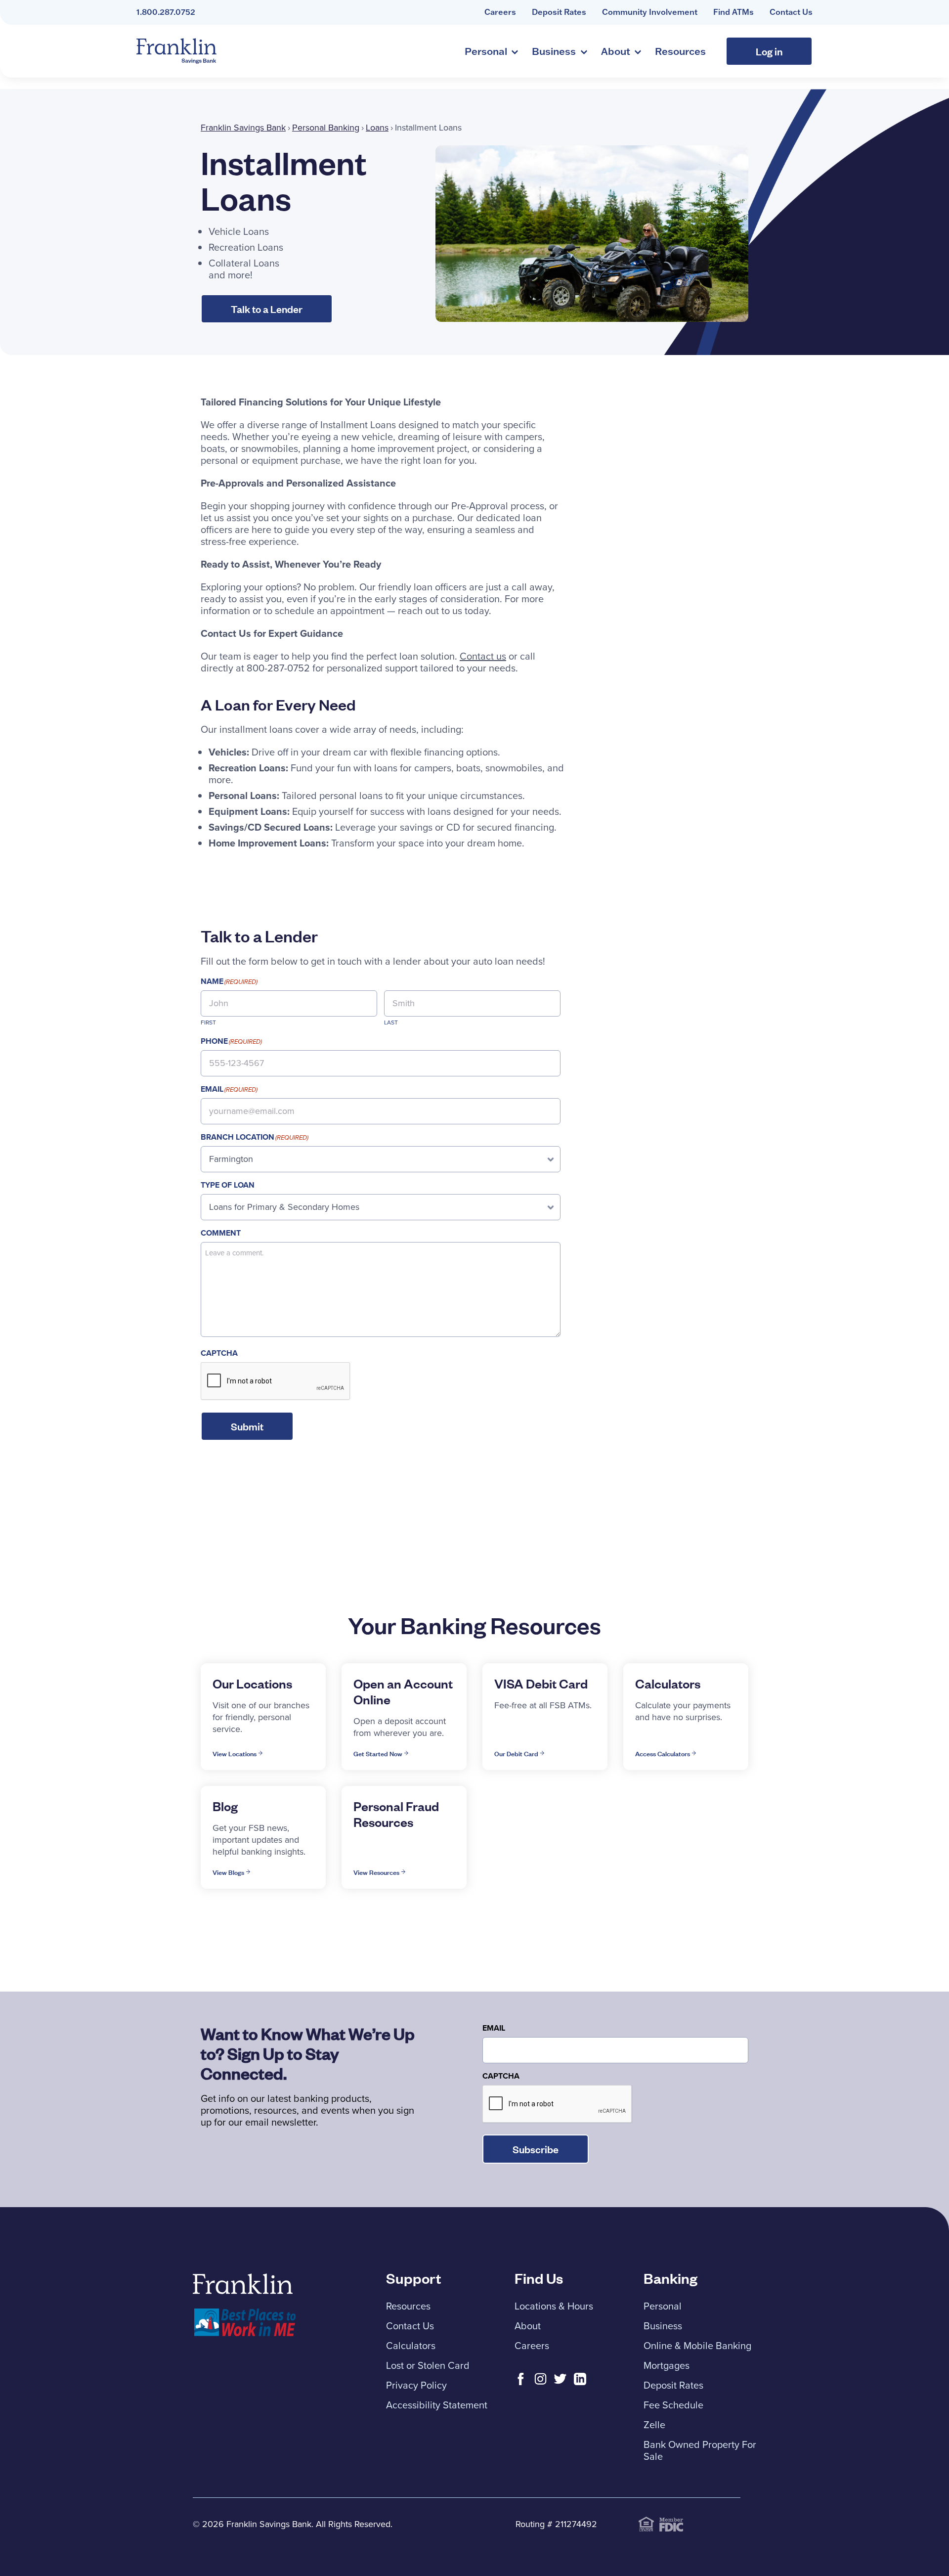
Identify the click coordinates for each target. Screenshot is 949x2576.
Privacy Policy (416, 2385)
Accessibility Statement (437, 2405)
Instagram (540, 2379)
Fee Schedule (673, 2405)
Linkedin (580, 2379)
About (616, 51)
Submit (247, 1426)
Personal (486, 51)
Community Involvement (650, 12)
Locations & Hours (554, 2306)
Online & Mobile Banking (697, 2346)
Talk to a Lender (267, 309)
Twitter (560, 2379)
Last (391, 1022)
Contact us (483, 656)
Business (554, 51)
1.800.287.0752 (166, 12)
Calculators (411, 2346)
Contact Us (791, 12)
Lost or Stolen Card (428, 2365)
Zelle (654, 2425)
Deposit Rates (559, 12)
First (208, 1022)
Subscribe (536, 2149)
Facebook (521, 2379)
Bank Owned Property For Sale (700, 2450)
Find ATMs (733, 12)
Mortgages (667, 2365)
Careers (500, 12)
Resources (680, 51)
